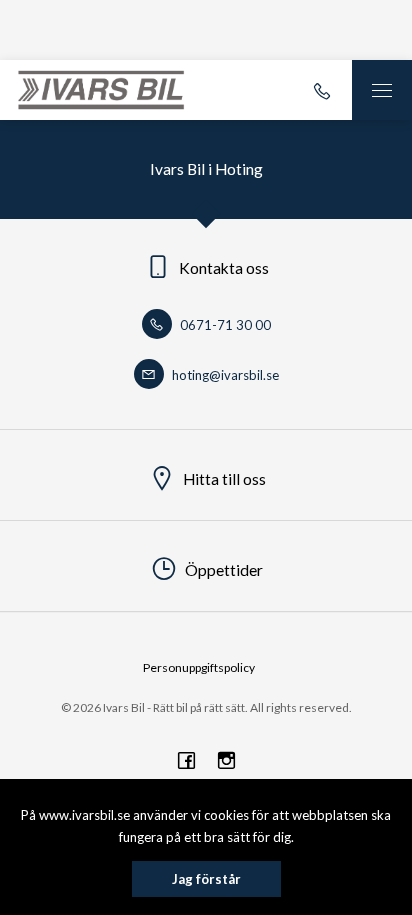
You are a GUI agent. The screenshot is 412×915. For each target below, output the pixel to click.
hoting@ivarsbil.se (224, 375)
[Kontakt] (322, 90)
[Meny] (382, 90)
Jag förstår (206, 879)
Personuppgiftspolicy (199, 667)
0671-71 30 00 (224, 325)
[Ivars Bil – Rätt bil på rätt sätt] (101, 90)
